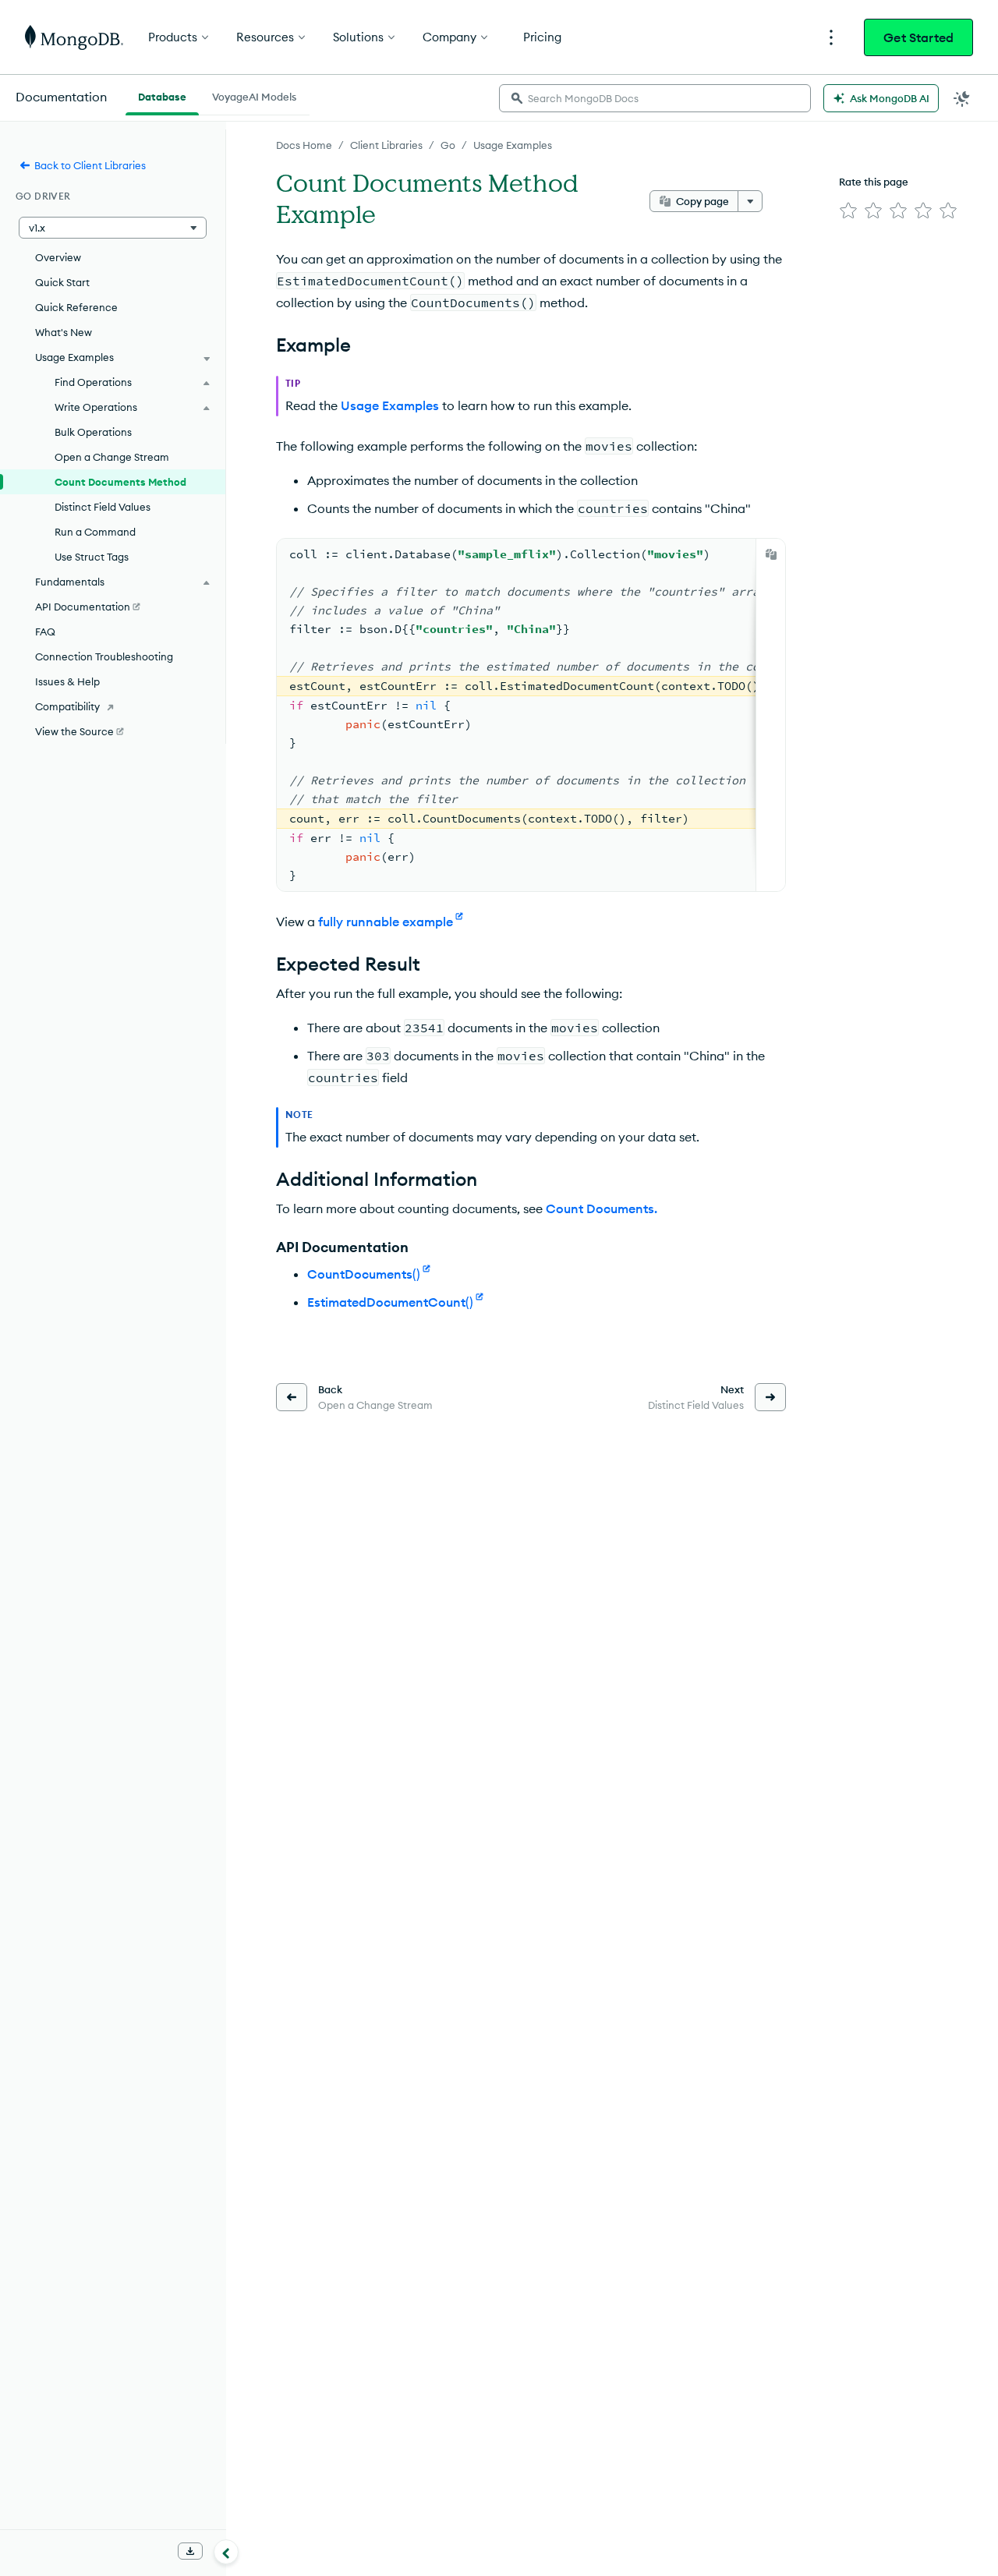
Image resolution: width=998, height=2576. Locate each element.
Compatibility (67, 706)
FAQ (45, 632)
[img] (848, 211)
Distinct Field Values (103, 507)
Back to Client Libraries (90, 165)
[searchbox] (655, 98)
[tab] (162, 95)
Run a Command (95, 532)
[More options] (750, 201)
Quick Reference (76, 307)
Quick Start (62, 282)
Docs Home (304, 145)
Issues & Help (67, 681)
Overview (58, 257)
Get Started (918, 37)
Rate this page (874, 182)
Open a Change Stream (112, 457)
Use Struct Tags (92, 557)
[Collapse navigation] (226, 2552)
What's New (64, 332)
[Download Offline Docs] (190, 2551)
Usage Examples (513, 145)
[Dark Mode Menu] (962, 98)
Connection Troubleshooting (104, 656)
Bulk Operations (93, 432)
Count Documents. (602, 1208)
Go (448, 145)
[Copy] (771, 554)
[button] (113, 228)
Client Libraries (386, 145)
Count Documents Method (120, 482)
